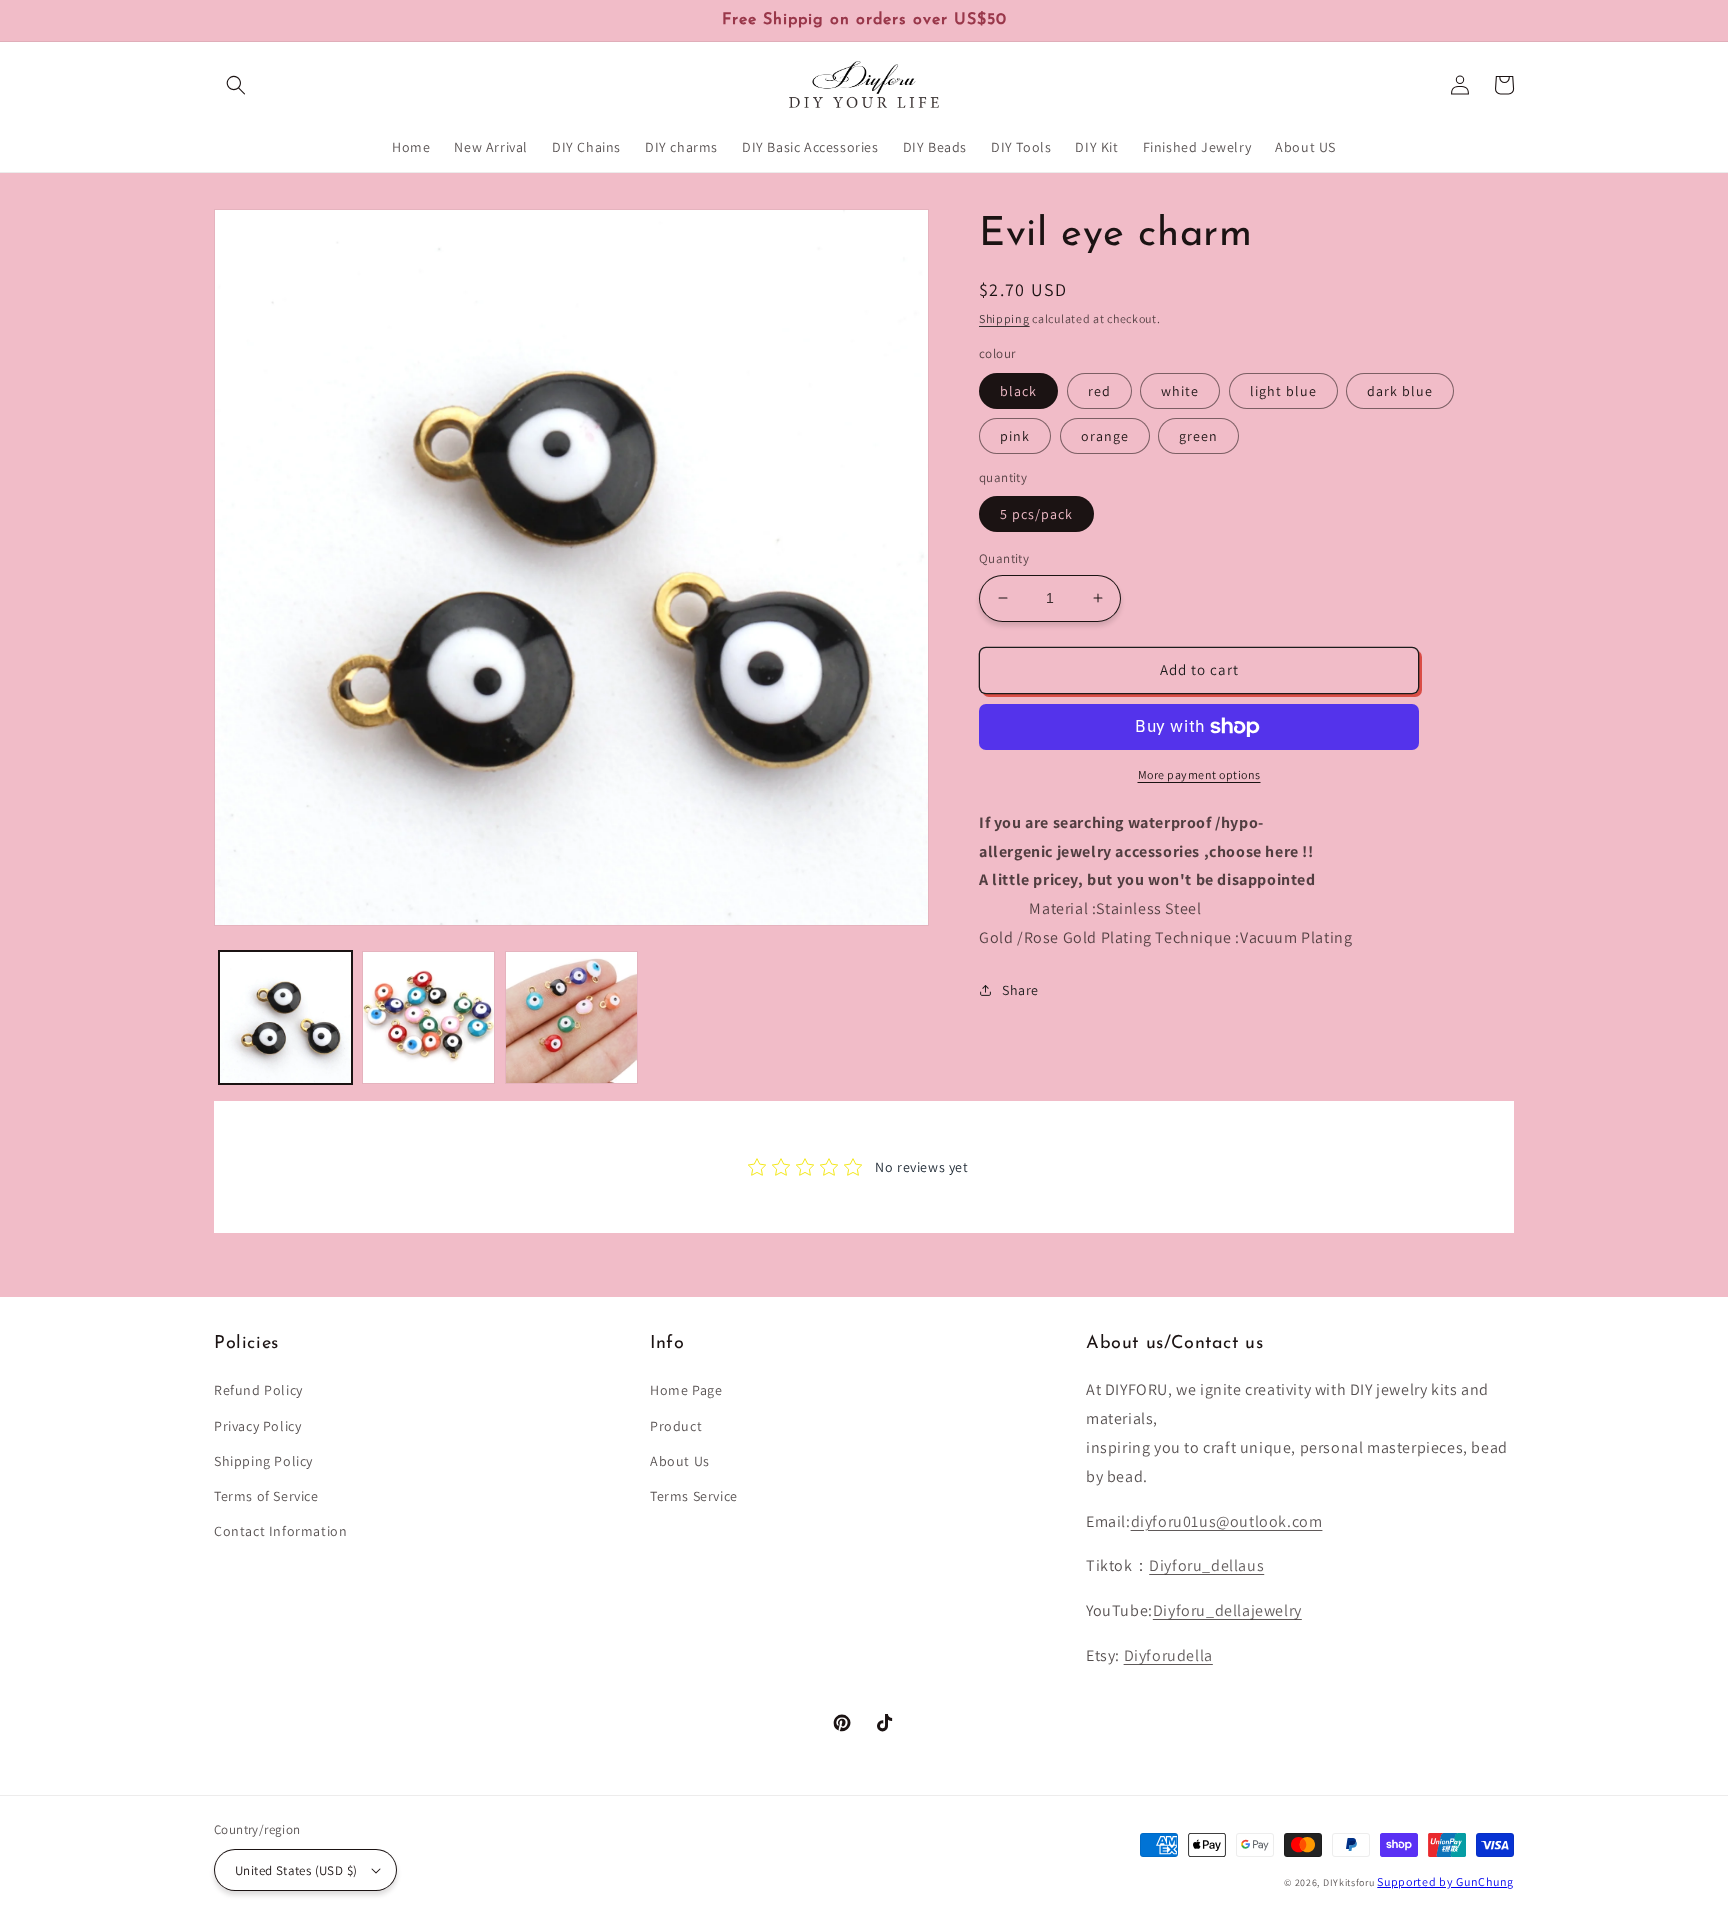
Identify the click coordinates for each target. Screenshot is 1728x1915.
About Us (680, 1461)
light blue (1283, 391)
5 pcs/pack (1036, 514)
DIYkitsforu (1349, 1882)
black (1018, 391)
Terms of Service (266, 1496)
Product (676, 1426)
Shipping (1004, 318)
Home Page (686, 1390)
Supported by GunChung (1445, 1881)
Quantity (1004, 558)
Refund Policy (258, 1390)
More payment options (1199, 774)
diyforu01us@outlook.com (1227, 1521)
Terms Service (694, 1496)
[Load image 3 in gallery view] (571, 1017)
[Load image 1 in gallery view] (285, 1017)
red (1099, 391)
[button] (236, 85)
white (1180, 391)
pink (1015, 436)
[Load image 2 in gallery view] (428, 1017)
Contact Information (280, 1531)
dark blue (1400, 391)
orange (1105, 436)
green (1198, 436)
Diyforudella (1168, 1655)
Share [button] (1020, 990)
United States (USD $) (296, 1870)
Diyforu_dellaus (1206, 1565)
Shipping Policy (263, 1461)
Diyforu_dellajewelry (1227, 1610)
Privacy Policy (257, 1426)
